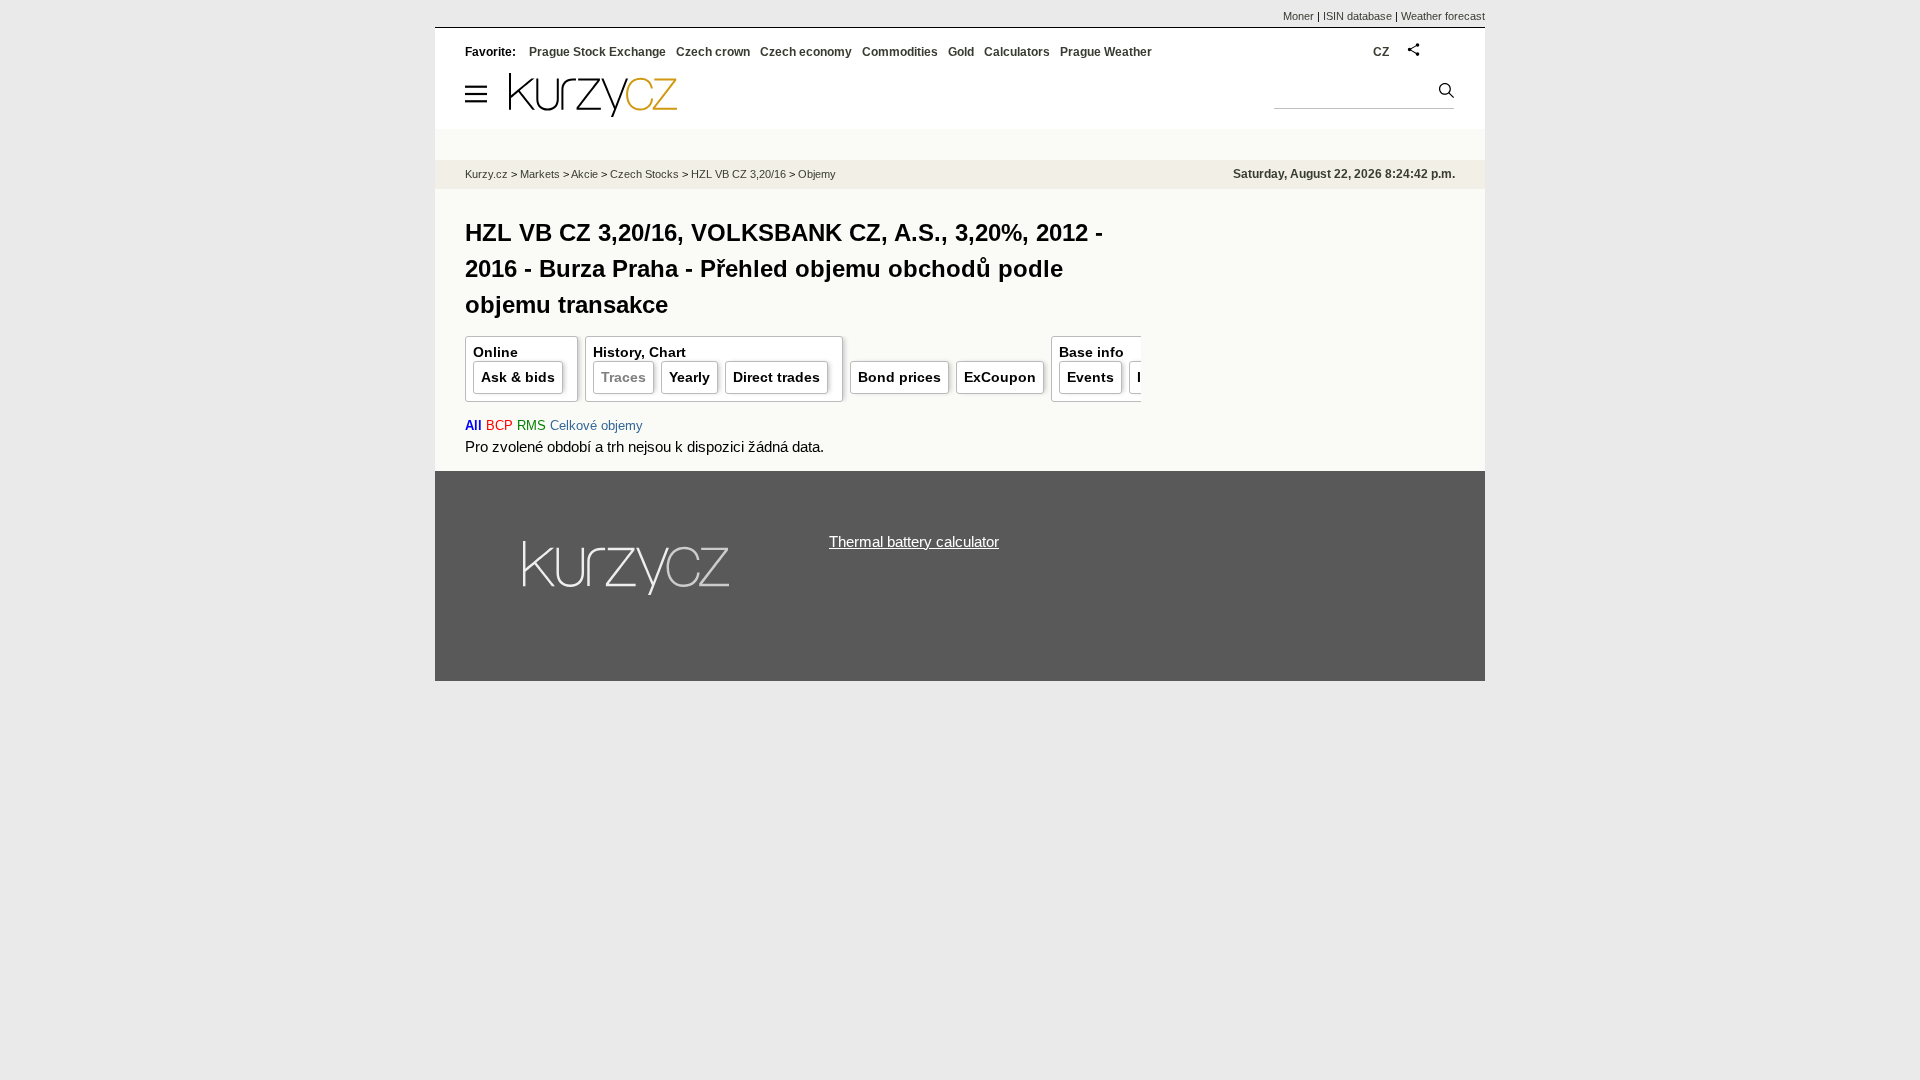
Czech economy (806, 52)
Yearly (689, 377)
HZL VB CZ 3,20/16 (738, 174)
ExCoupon (1000, 377)
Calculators (1017, 52)
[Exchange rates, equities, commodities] (628, 576)
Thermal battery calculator (914, 541)
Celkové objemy (596, 426)
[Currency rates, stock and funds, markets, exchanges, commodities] (593, 111)
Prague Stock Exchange (597, 52)
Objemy (817, 174)
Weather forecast (1443, 16)
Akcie (584, 174)
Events (1090, 377)
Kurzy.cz (486, 174)
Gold (961, 52)
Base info (1091, 352)
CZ (1381, 52)
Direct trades (776, 377)
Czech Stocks (644, 174)
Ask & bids (518, 377)
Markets (540, 174)
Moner (1298, 16)
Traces (623, 377)
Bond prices (899, 377)
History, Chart (639, 352)
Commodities (900, 52)
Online (495, 352)
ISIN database (1357, 16)
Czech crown (713, 52)
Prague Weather (1106, 52)
